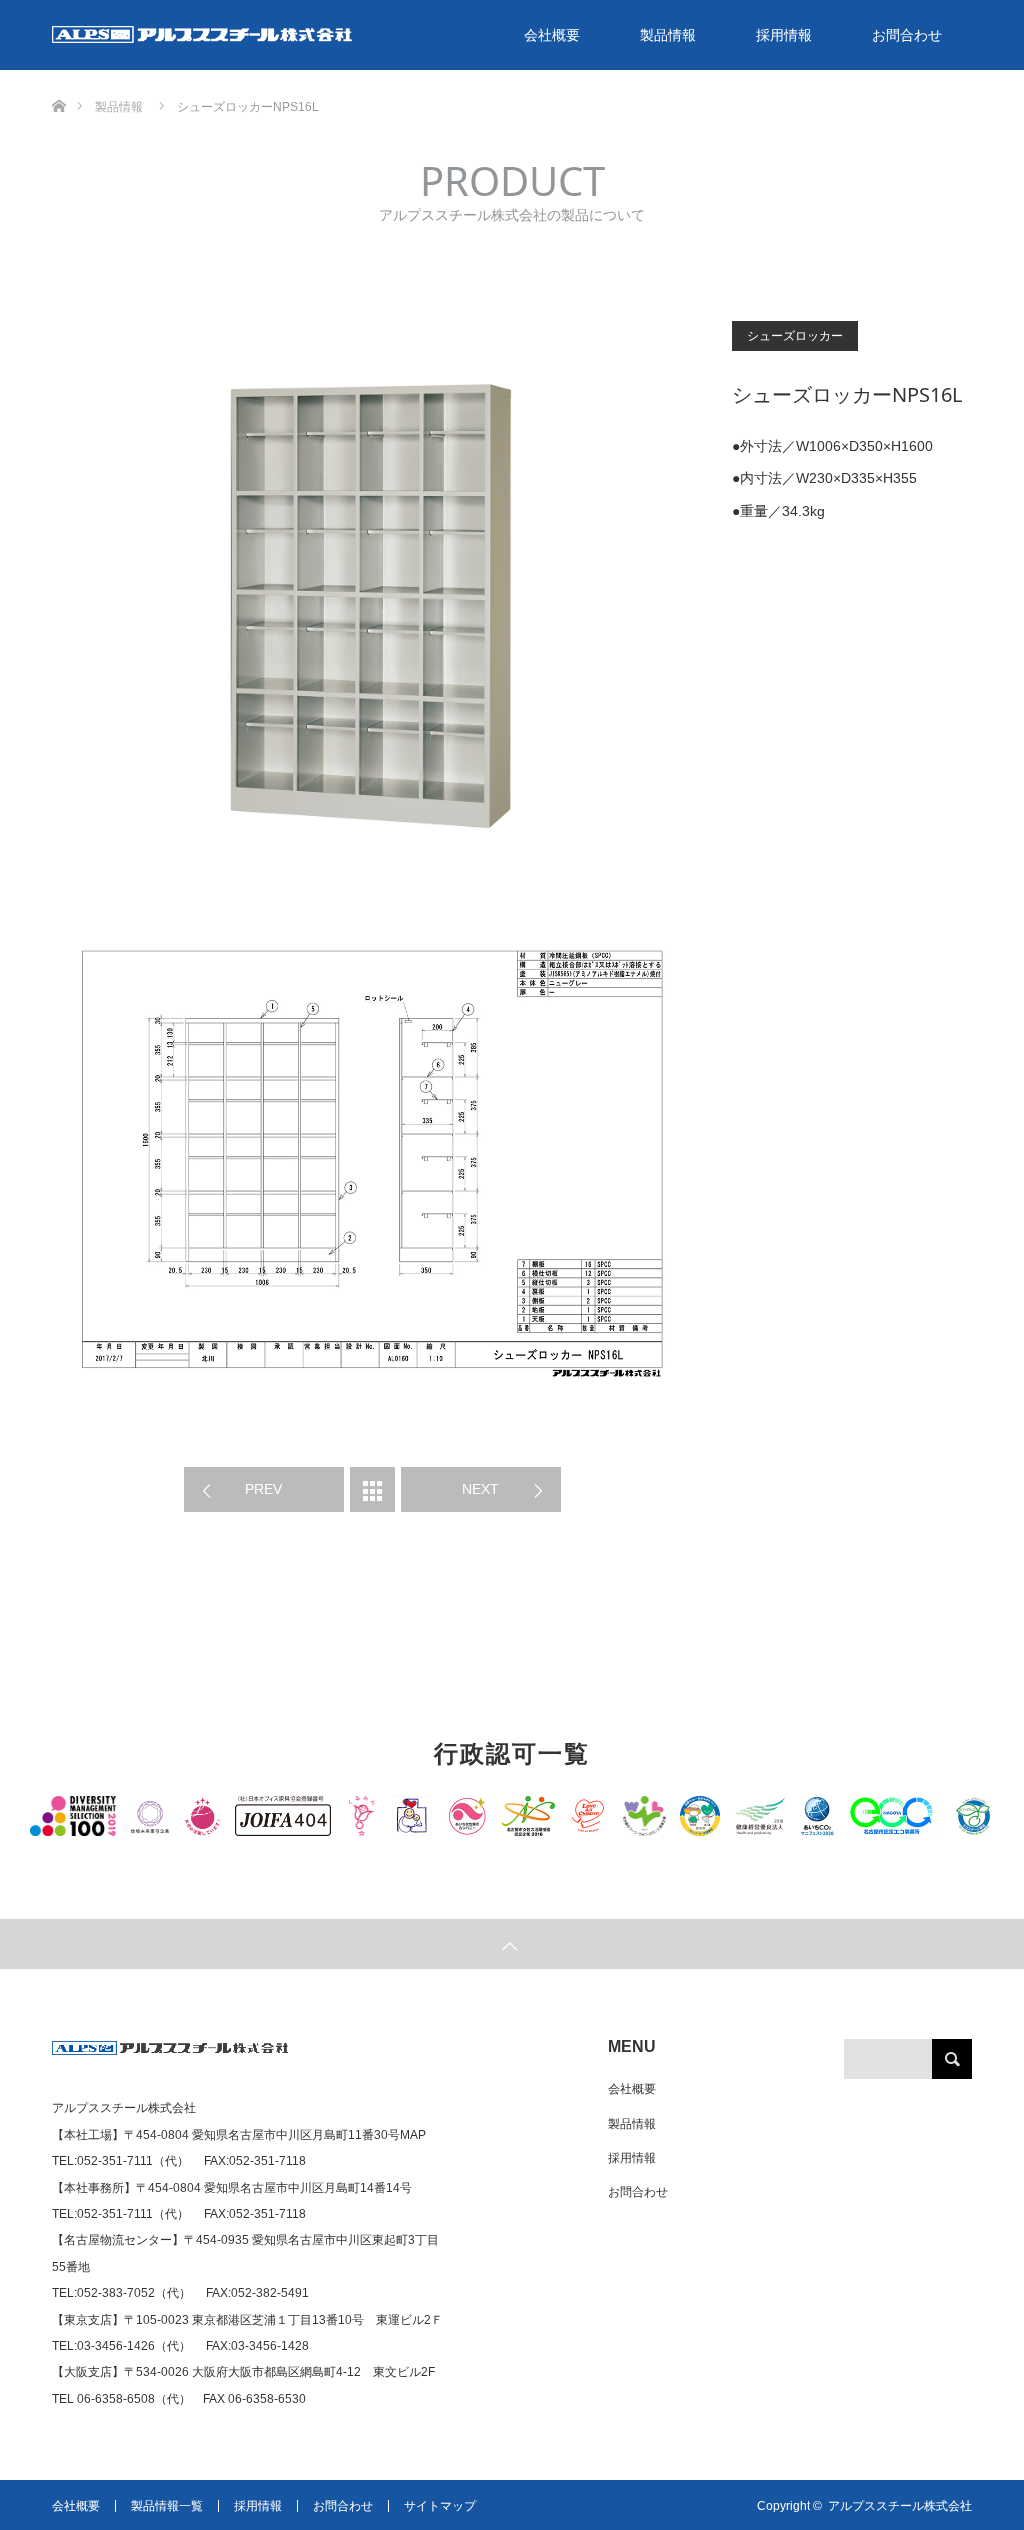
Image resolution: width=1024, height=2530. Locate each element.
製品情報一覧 (167, 2506)
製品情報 (668, 35)
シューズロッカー (795, 336)
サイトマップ (440, 2506)
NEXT (480, 1489)
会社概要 (552, 35)
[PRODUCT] (372, 1489)
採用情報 (784, 35)
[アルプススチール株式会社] (170, 2056)
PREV (263, 1489)
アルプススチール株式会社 (900, 2506)
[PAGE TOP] (512, 1944)
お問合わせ (907, 35)
